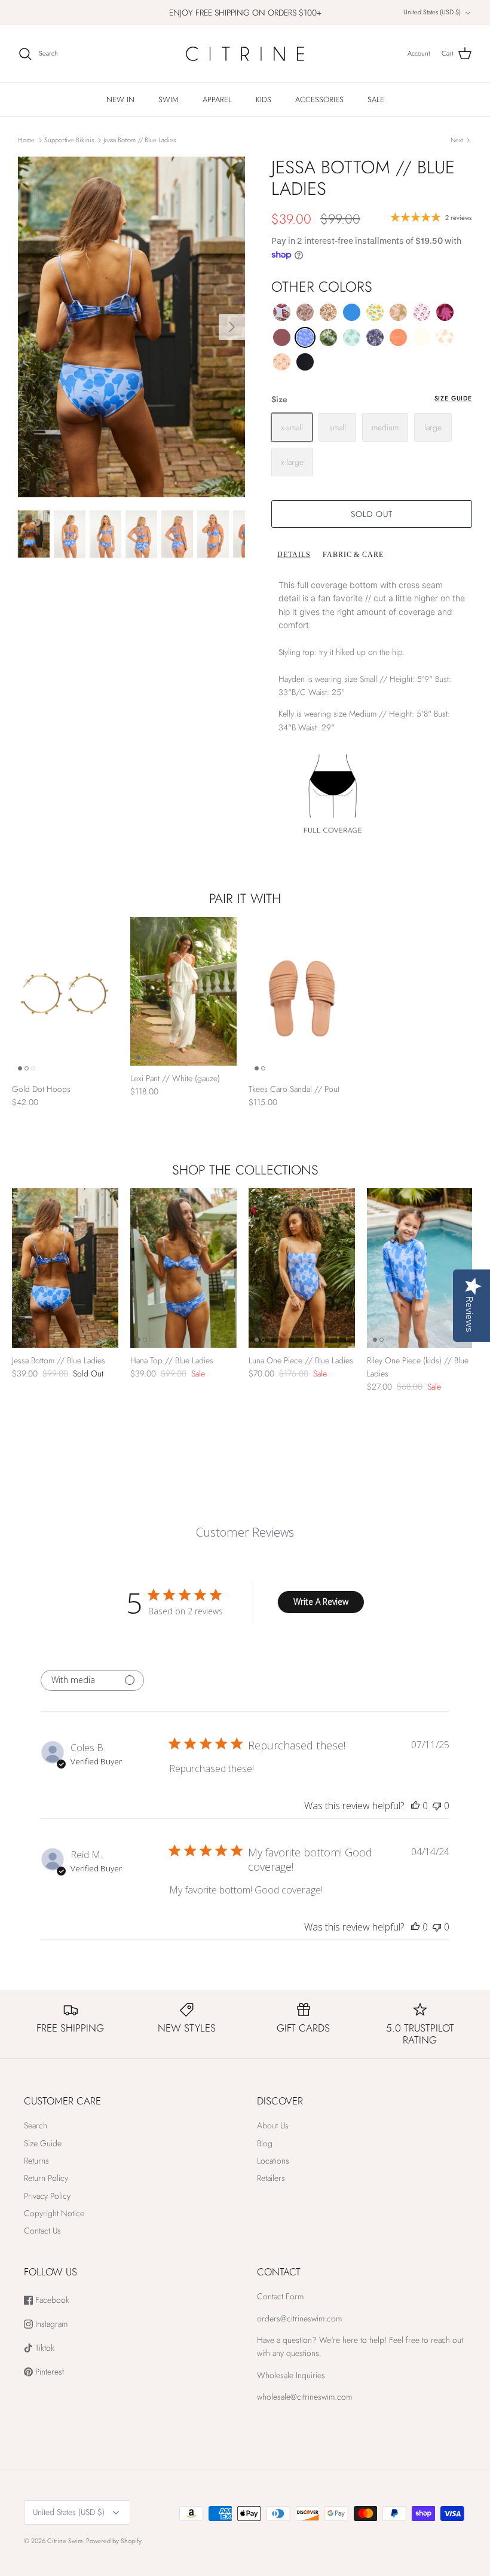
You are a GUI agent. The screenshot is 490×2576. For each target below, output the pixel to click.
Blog (265, 2143)
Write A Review (321, 1601)
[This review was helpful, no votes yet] (415, 1806)
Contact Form (280, 2296)
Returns (36, 2161)
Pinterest (48, 2372)
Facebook (51, 2300)
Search (36, 2125)
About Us (273, 2125)
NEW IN (120, 100)
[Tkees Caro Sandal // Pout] (302, 997)
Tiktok (44, 2348)
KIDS (264, 100)
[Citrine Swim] (245, 54)
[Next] (232, 327)
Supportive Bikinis (69, 139)
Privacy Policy (47, 2196)
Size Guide (453, 398)
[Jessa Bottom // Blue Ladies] (65, 1268)
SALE (376, 100)
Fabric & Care (353, 555)
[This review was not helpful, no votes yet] (437, 1806)
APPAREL (217, 100)
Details (294, 555)
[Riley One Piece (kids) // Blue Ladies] (420, 1268)
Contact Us (42, 2231)
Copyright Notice (54, 2213)
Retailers (271, 2178)
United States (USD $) (432, 12)
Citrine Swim (65, 2541)
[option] (131, 327)
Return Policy (46, 2178)
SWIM (169, 100)
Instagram (50, 2324)
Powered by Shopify (114, 2541)
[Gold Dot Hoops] (65, 997)
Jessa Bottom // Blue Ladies (140, 139)
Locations (273, 2161)
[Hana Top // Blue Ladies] (183, 1268)
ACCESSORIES (319, 100)
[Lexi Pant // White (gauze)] (183, 991)
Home (26, 139)
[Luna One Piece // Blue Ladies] (302, 1268)
